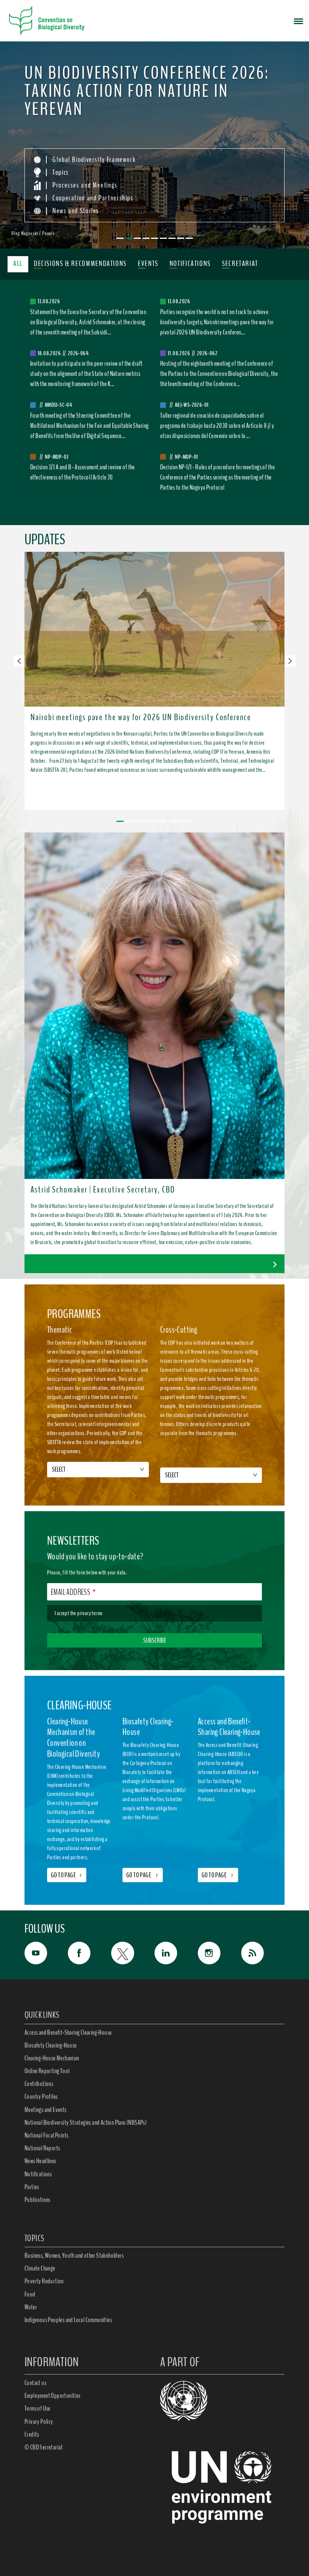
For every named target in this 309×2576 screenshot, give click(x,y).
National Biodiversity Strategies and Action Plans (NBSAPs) (86, 2122)
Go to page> (67, 1875)
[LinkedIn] (176, 1953)
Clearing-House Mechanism (52, 2058)
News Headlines (41, 2161)
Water (31, 2307)
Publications (37, 2200)
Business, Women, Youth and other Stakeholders (74, 2255)
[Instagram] (220, 1953)
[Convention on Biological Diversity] (47, 21)
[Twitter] (133, 1953)
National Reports (42, 2148)
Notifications (38, 2174)
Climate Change (40, 2268)
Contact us (35, 2383)
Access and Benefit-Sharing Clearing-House (68, 2032)
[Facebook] (89, 1953)
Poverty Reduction (44, 2281)
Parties (32, 2187)
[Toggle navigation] (298, 21)
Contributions (39, 2084)
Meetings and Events (46, 2110)
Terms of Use (37, 2408)
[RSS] (263, 1955)
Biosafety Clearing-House (51, 2045)
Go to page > (143, 1875)
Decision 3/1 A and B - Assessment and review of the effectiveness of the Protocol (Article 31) (83, 472)
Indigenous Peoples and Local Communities (68, 2320)
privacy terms (90, 1613)
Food (30, 2294)
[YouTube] (46, 1953)
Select (59, 1469)
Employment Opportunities (53, 2396)
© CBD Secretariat (44, 2447)
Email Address (70, 1592)
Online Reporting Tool (47, 2071)
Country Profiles (41, 2097)
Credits (32, 2434)
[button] (19, 661)
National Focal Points (46, 2135)
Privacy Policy (39, 2422)
